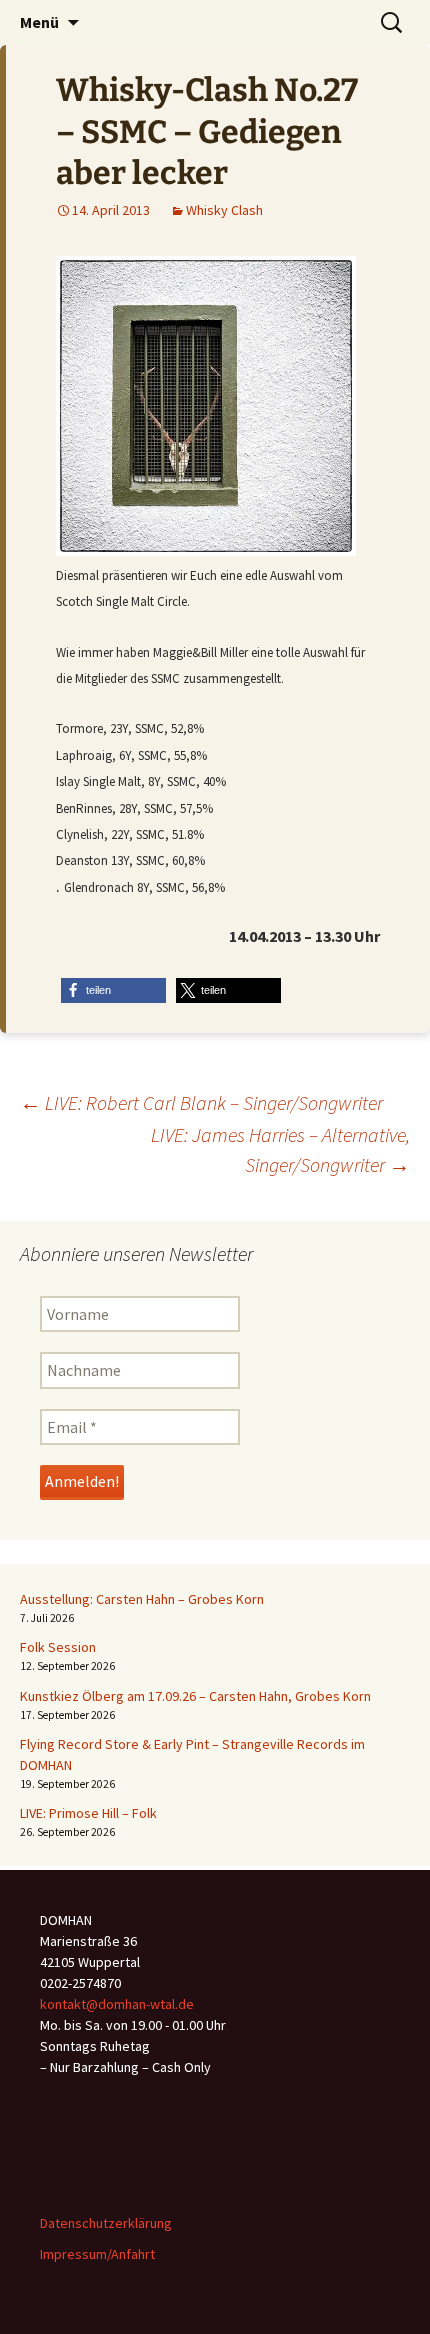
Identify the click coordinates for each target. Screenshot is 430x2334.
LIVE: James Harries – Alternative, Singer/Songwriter (280, 1150)
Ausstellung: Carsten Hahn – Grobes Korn (142, 1599)
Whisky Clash (224, 210)
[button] (113, 990)
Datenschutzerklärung (106, 2223)
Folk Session (58, 1647)
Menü (39, 22)
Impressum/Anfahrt (97, 2254)
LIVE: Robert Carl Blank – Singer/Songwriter (201, 1102)
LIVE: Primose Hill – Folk (88, 1813)
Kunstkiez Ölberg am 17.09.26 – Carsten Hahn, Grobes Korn (195, 1696)
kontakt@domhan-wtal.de (117, 2004)
